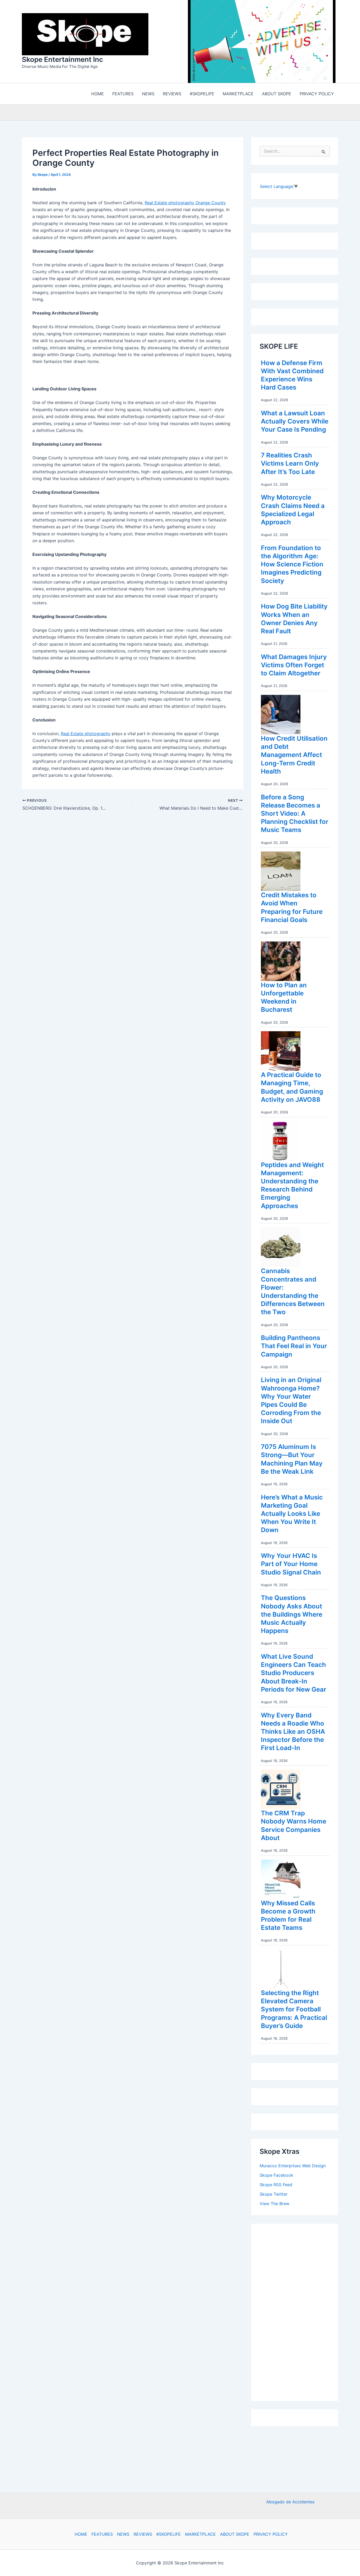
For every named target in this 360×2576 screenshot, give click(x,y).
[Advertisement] (299, 2312)
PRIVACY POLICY (271, 2534)
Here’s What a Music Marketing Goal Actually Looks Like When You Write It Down (292, 1515)
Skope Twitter (274, 2195)
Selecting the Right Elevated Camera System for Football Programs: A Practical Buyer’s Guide (294, 2011)
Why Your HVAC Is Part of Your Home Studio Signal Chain (291, 1565)
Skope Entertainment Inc (62, 60)
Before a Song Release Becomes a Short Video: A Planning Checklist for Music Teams (295, 815)
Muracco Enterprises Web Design (293, 2167)
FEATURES (102, 2534)
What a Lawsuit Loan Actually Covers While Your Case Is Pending (295, 423)
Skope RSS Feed (276, 2186)
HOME (81, 2534)
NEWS (123, 2534)
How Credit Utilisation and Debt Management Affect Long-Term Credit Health (294, 756)
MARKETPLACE (200, 2534)
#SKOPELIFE (169, 2534)
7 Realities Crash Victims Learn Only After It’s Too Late (290, 465)
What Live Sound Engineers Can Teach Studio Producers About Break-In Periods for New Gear (294, 1674)
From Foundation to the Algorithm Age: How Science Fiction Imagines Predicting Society (292, 566)
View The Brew (274, 2205)
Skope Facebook (276, 2176)
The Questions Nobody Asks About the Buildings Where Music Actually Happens (292, 1616)
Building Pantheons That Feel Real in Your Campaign (294, 1347)
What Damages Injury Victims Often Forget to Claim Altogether (294, 666)
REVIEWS (143, 2534)
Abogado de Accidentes (290, 2502)
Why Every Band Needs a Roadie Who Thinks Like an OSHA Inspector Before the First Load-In (293, 1733)
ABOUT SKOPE (235, 2534)
